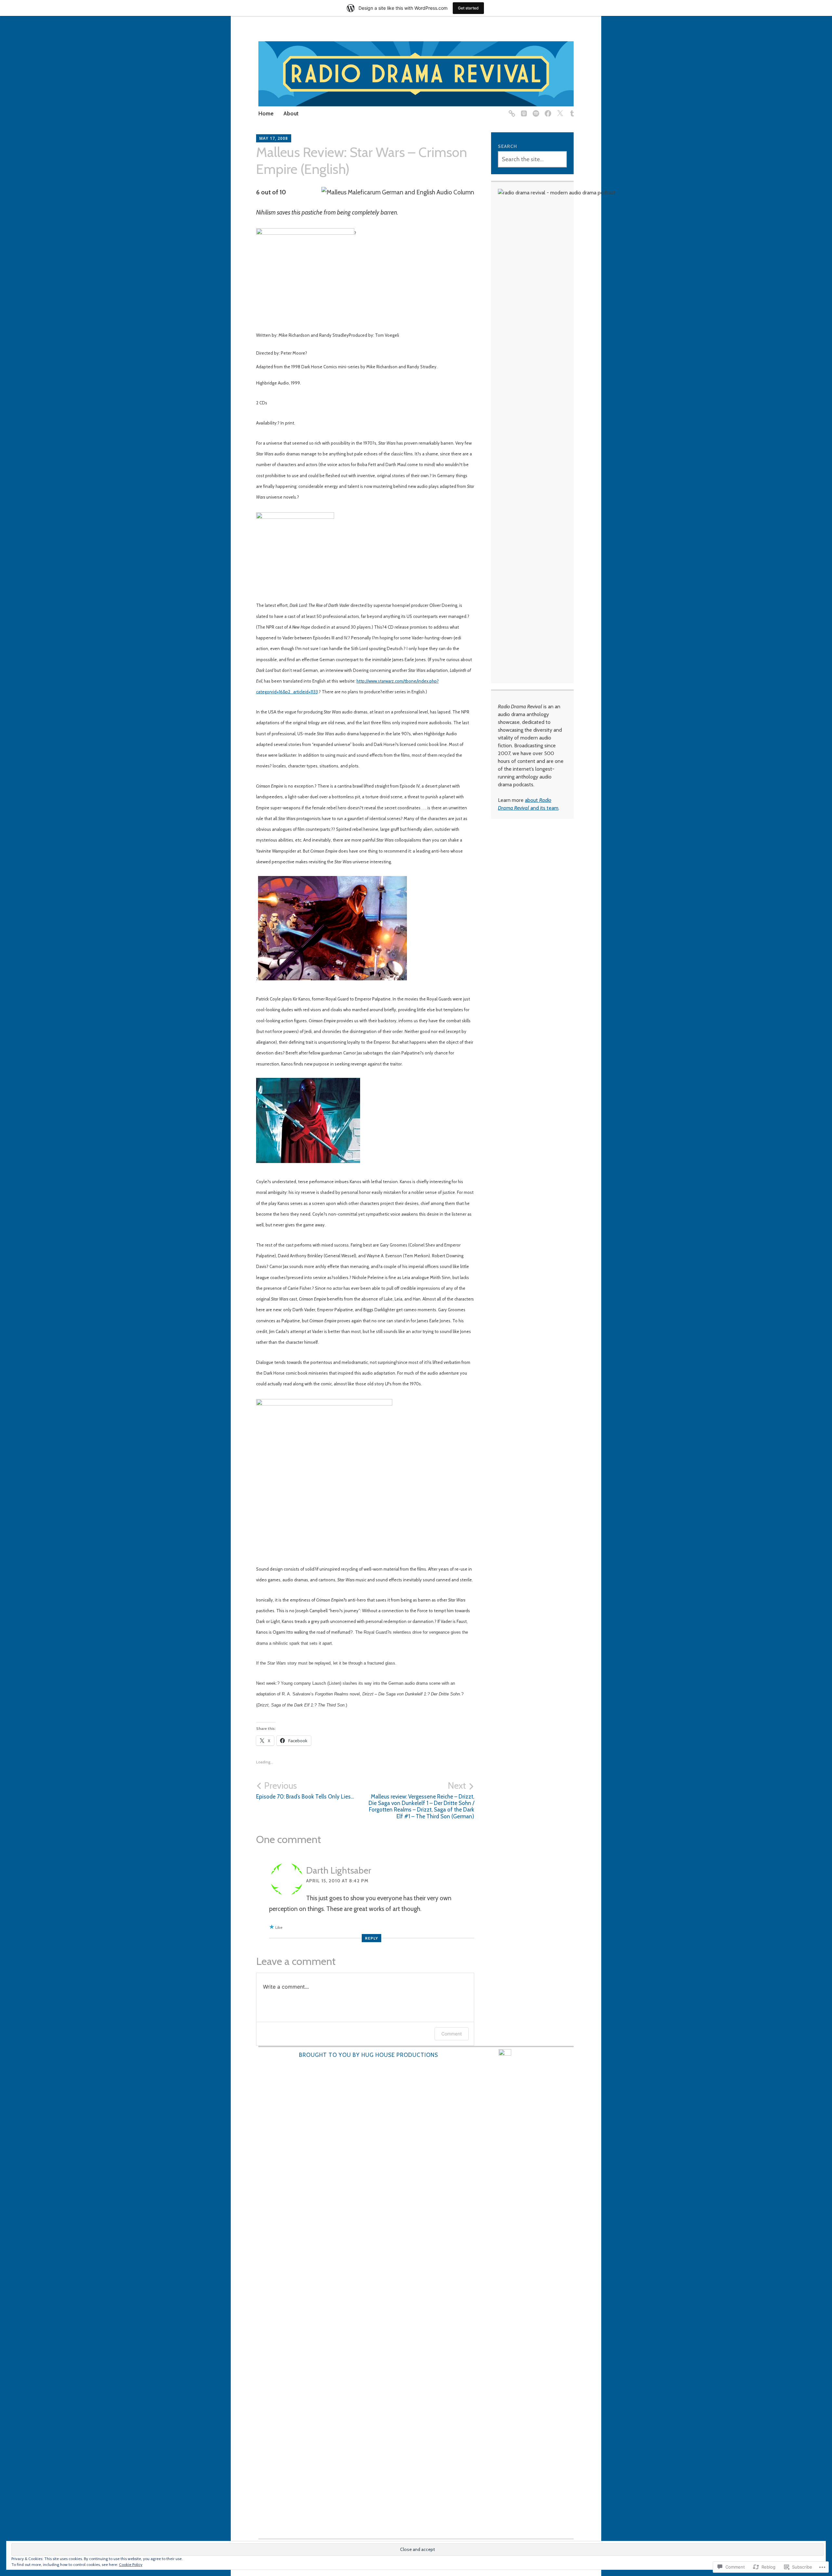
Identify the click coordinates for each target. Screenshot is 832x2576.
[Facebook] (547, 110)
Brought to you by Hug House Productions (369, 2055)
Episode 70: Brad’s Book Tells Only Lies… (305, 1790)
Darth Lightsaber (339, 1870)
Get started (468, 8)
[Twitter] (559, 110)
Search (507, 146)
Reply (371, 1938)
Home (266, 113)
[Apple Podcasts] (523, 110)
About (291, 113)
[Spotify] (535, 110)
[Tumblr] (571, 110)
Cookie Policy (131, 2564)
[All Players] (511, 110)
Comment (452, 2034)
